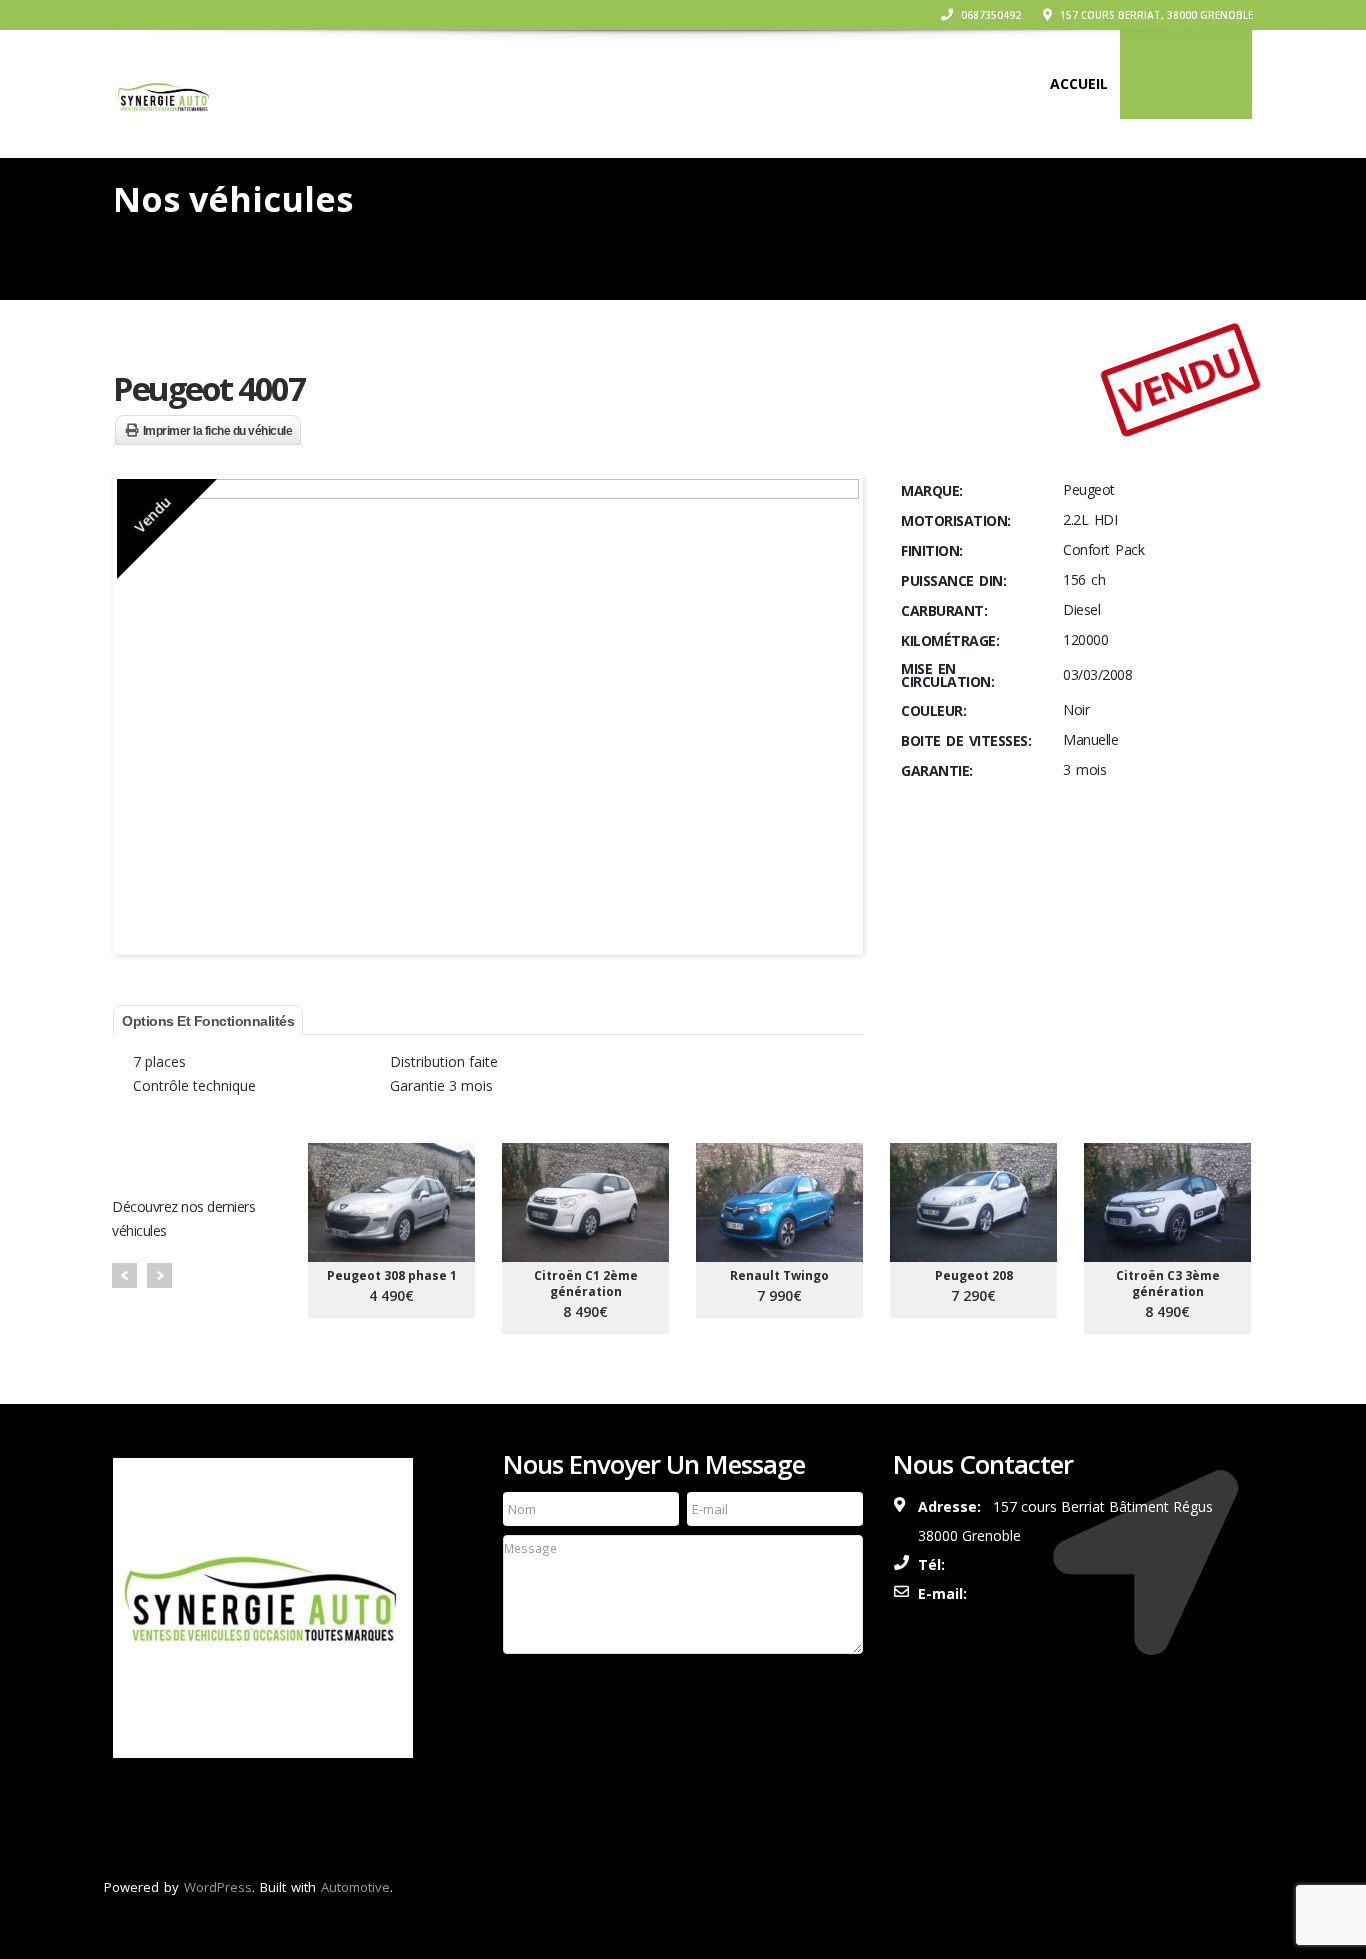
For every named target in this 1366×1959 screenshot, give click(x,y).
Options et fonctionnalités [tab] (208, 1021)
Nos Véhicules (1186, 83)
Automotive (355, 1887)
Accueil (1079, 83)
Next (159, 1275)
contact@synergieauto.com (1082, 1593)
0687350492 (989, 15)
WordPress (218, 1887)
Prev (124, 1275)
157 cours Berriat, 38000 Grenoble (1155, 15)
